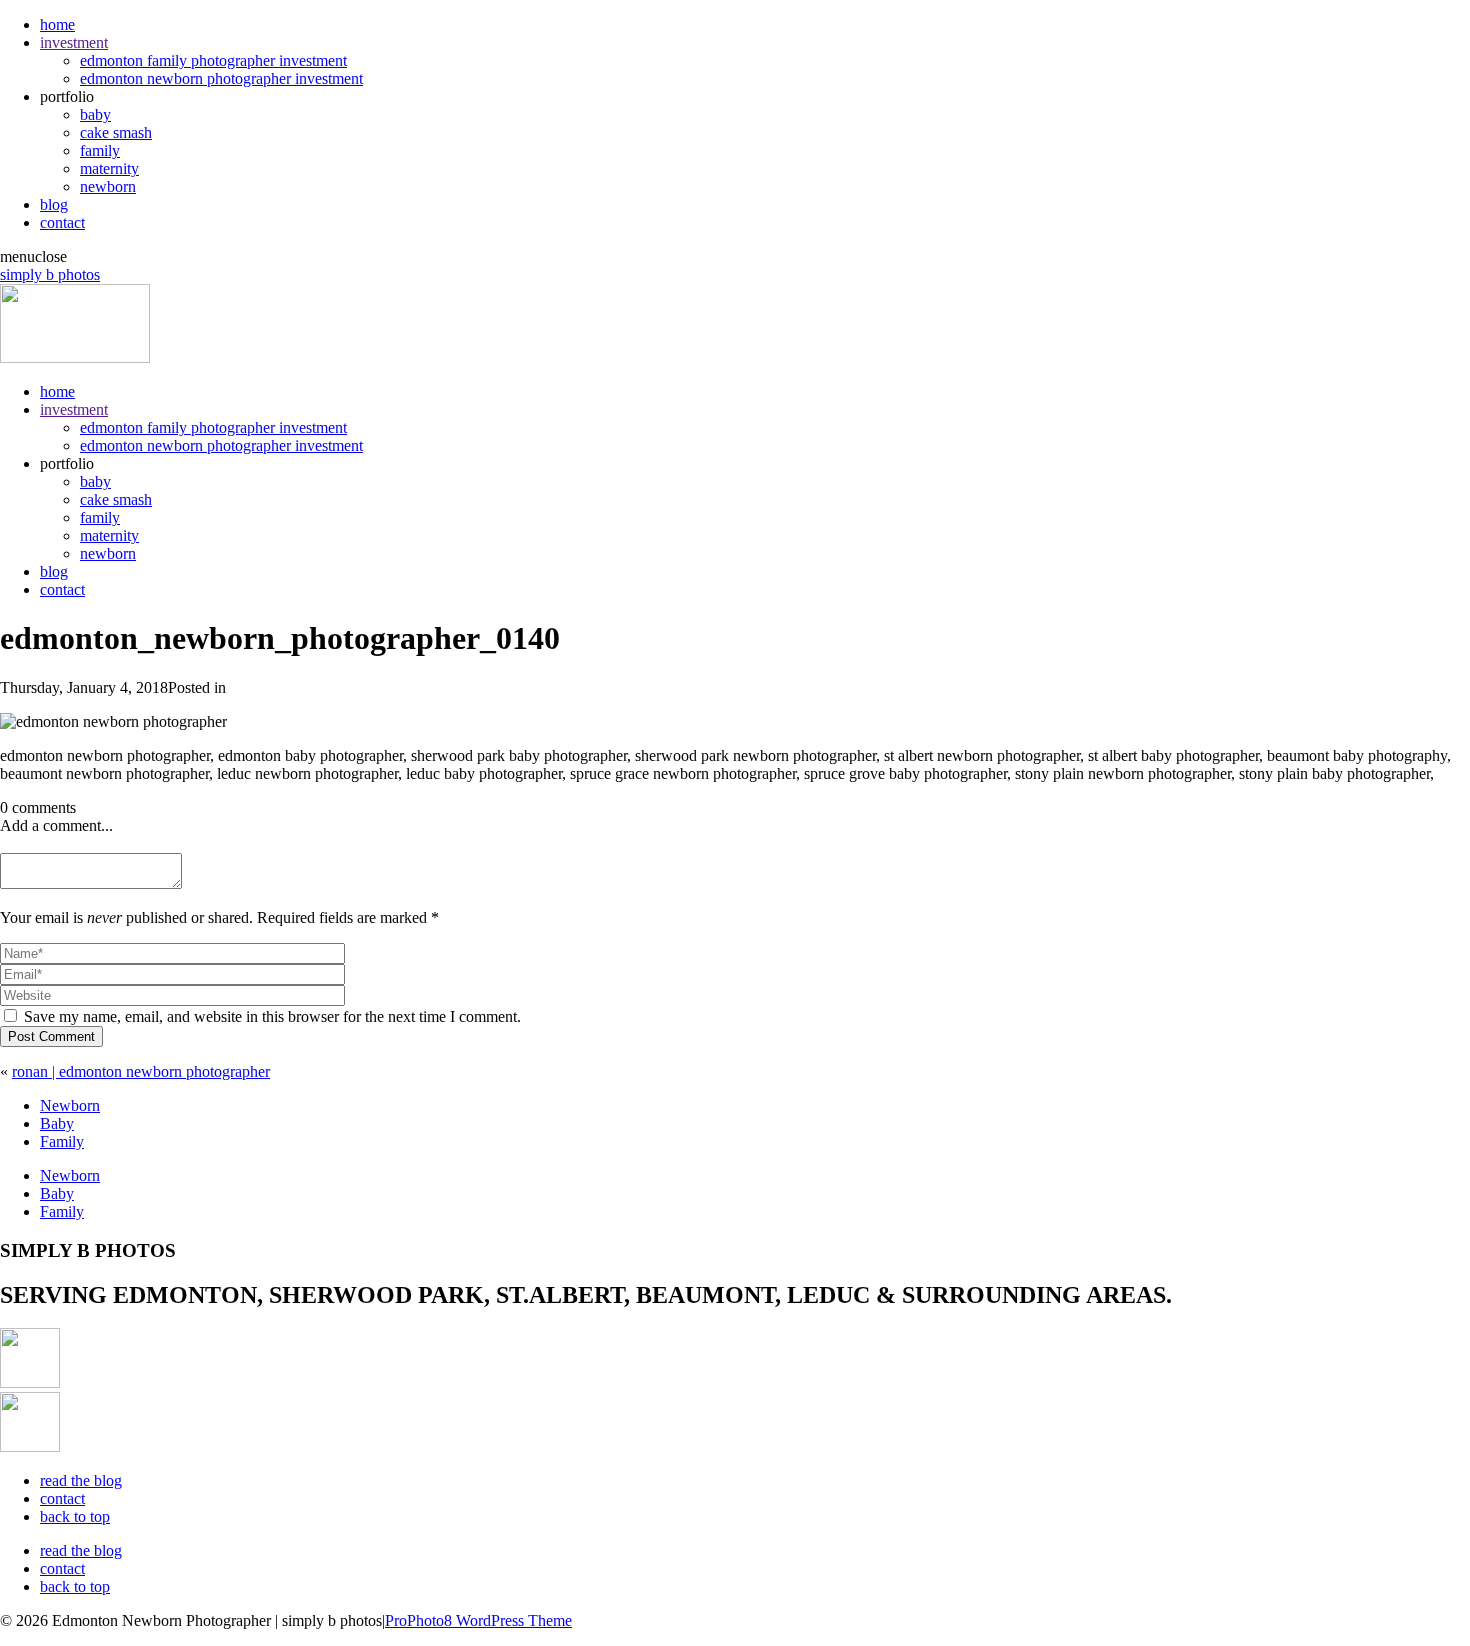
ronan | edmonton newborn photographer (141, 1071)
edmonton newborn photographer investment (221, 78)
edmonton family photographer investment (213, 60)
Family (62, 1141)
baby (95, 114)
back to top (75, 1516)
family (100, 150)
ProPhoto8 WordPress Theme (478, 1620)
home (57, 24)
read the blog (81, 1480)
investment (74, 42)
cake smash (116, 132)
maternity (109, 168)
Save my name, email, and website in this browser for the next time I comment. (272, 1016)
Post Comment (51, 1036)
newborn (108, 186)
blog (54, 204)
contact (62, 222)
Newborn (70, 1105)
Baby (57, 1123)
